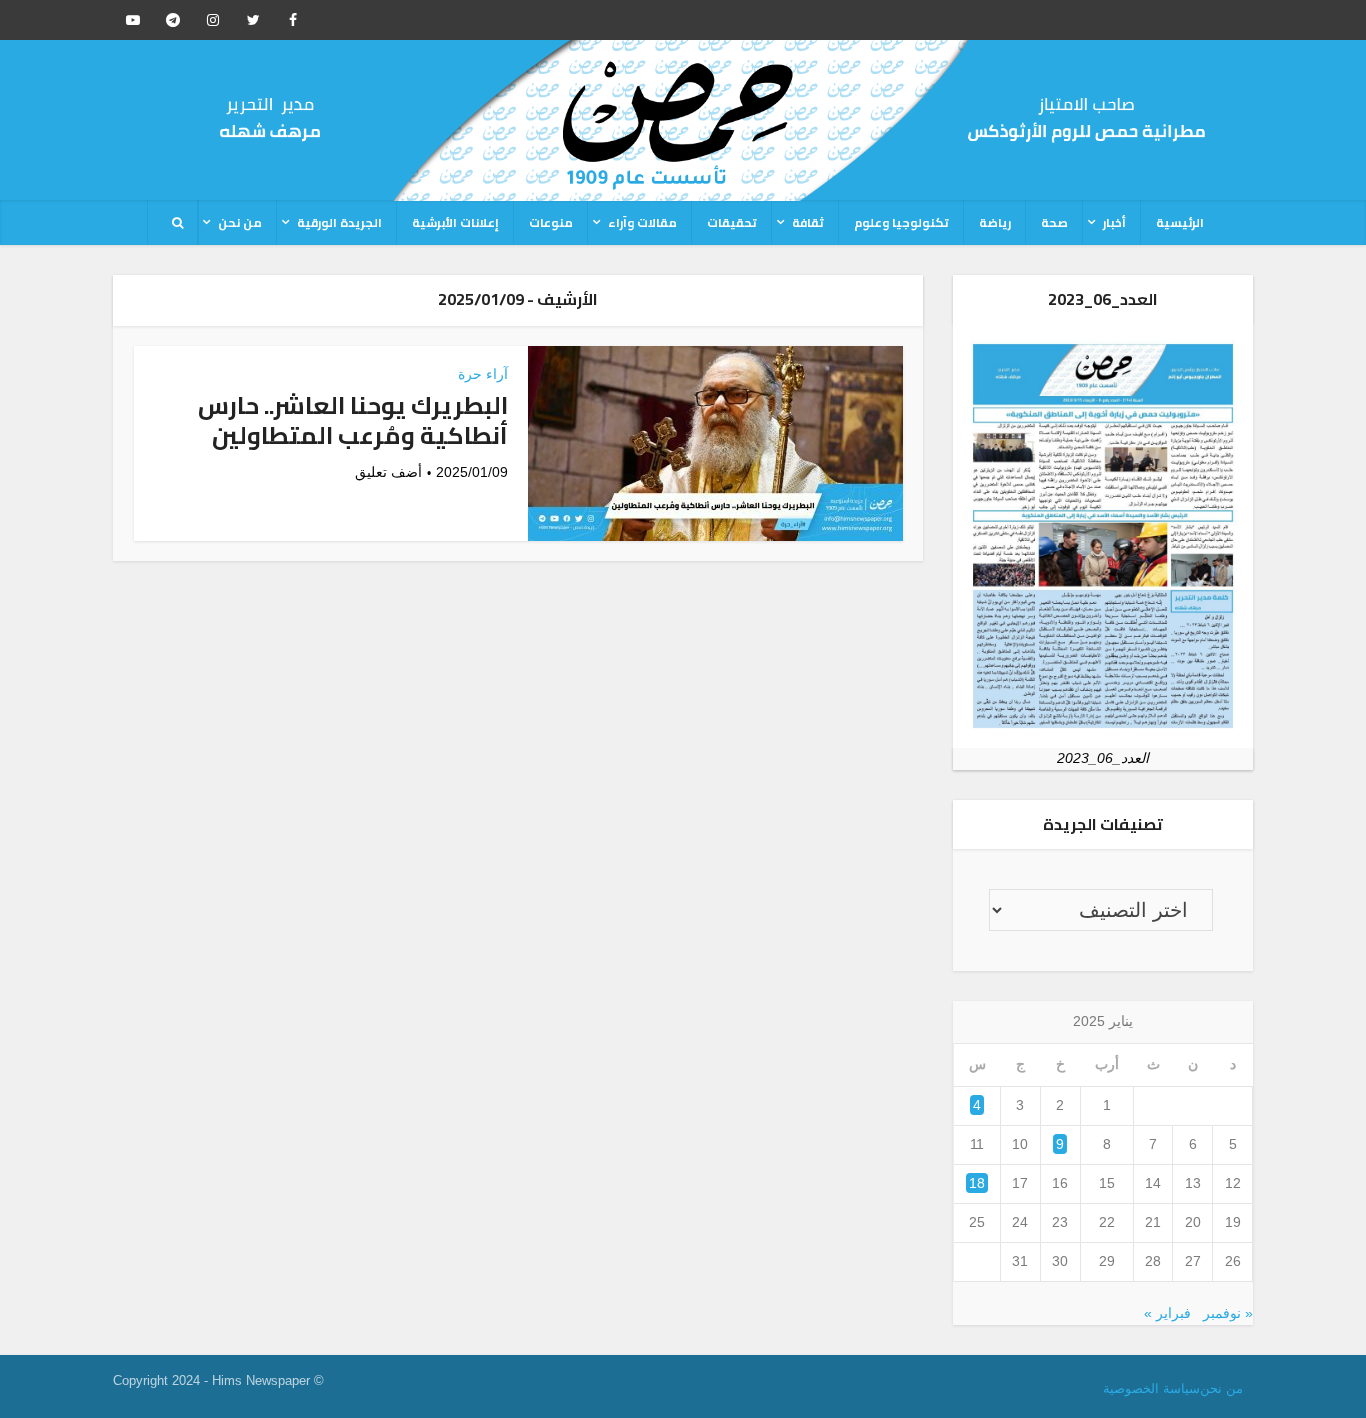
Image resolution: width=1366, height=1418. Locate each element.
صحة (1054, 222)
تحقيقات (732, 222)
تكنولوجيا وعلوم (901, 222)
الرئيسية (1180, 222)
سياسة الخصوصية (1151, 1388)
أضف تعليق (388, 472)
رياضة (995, 222)
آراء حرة (483, 374)
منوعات (551, 222)
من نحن (240, 222)
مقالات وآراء (642, 222)
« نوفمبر (1228, 1313)
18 (977, 1183)
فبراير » (1167, 1313)
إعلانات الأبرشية (455, 222)
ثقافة (808, 222)
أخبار (1114, 222)
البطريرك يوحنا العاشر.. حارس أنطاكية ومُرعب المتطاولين (353, 420)
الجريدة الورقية (339, 222)
